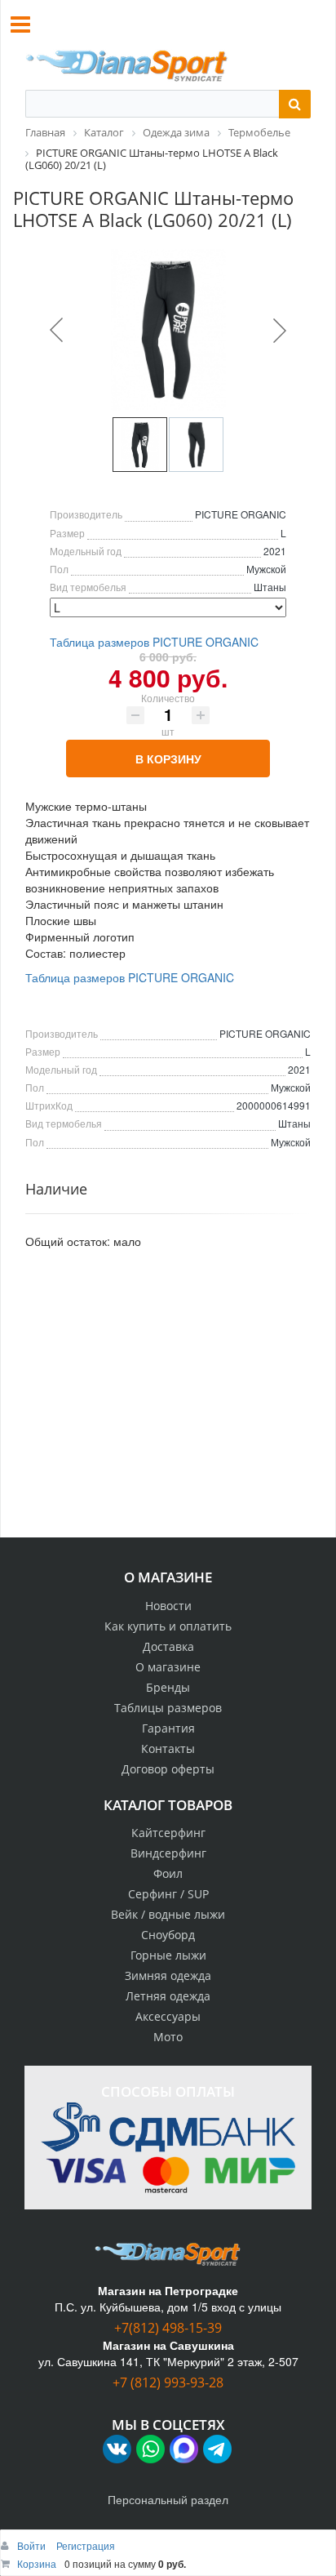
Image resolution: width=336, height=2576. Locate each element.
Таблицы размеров (168, 1708)
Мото (168, 2037)
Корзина (37, 2563)
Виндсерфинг (168, 1853)
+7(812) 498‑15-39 (168, 2328)
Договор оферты (168, 1769)
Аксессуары (168, 2016)
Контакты (168, 1748)
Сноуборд (168, 1935)
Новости (168, 1606)
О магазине (168, 1667)
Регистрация (86, 2545)
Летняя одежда (168, 1996)
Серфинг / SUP (168, 1894)
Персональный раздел (168, 2499)
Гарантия (168, 1728)
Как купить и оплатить (168, 1626)
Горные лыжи (168, 1955)
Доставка (168, 1646)
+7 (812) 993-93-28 (168, 2382)
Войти (33, 2545)
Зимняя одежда (168, 1975)
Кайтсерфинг (168, 1833)
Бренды (168, 1687)
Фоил (168, 1873)
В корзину (168, 759)
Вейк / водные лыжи (168, 1914)
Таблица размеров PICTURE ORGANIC (154, 642)
